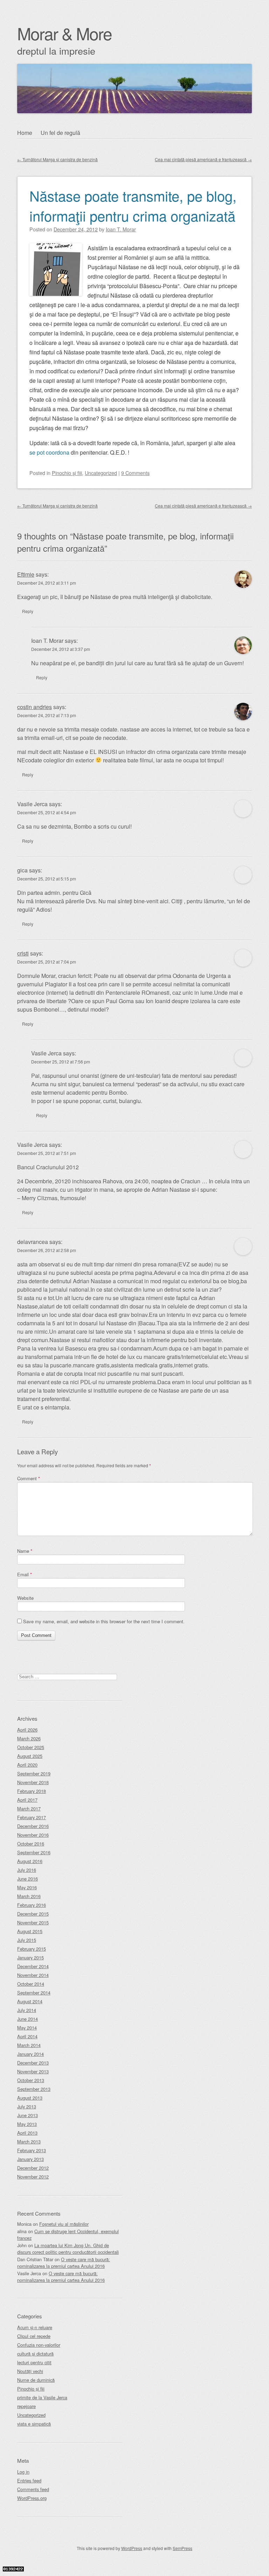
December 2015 (33, 1914)
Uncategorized (101, 473)
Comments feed (33, 2489)
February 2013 (32, 2150)
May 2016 (27, 1887)
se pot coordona (49, 452)
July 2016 (27, 1870)
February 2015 (32, 1949)
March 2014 (29, 2045)
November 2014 (33, 1975)
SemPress (182, 2548)
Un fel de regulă (60, 133)
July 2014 (27, 2010)
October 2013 (31, 2080)
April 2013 (27, 2133)
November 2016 (33, 1835)
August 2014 (30, 2001)
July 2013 (27, 2106)
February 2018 (32, 1791)
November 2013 (33, 2071)
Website (25, 1598)
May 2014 (27, 2028)
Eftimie (26, 574)
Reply (28, 611)
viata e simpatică (34, 2424)
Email (25, 1574)
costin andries (35, 707)
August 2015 (30, 1931)
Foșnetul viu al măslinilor (64, 2224)
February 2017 (32, 1817)
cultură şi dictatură (35, 2354)
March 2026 (29, 1738)
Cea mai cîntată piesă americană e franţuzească (203, 159)
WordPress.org (32, 2498)
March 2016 (29, 1896)
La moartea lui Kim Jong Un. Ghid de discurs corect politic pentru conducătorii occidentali (68, 2249)
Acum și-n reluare (35, 2327)
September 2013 (34, 2089)
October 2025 (31, 1747)
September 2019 (34, 1773)
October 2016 (31, 1844)
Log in (23, 2472)
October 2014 (31, 1984)
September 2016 (34, 1852)
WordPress (132, 2548)
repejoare (26, 2406)
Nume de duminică (36, 2380)
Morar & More (64, 33)
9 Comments (135, 473)
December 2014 (33, 1966)
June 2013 (27, 2115)
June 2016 (27, 1879)
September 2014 (34, 1993)
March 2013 (29, 2142)
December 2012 (33, 2168)
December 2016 (33, 1826)
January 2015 (30, 1958)
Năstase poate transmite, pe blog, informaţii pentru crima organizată (133, 205)
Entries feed (29, 2480)
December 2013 (33, 2063)
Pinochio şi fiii (67, 473)
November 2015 (33, 1922)
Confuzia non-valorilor (39, 2345)
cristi (23, 953)
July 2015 (27, 1940)
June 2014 (27, 2019)
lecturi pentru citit (34, 2362)
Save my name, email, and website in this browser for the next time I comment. (104, 1621)
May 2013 (27, 2124)
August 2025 (30, 1756)
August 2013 (30, 2098)
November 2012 (33, 2177)
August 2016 (30, 1861)
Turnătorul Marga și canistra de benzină (57, 159)
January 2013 (30, 2159)
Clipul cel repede (34, 2336)
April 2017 (27, 1800)
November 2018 (33, 1782)
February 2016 (32, 1905)
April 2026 (27, 1730)
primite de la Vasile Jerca (42, 2397)
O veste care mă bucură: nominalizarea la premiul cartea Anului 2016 (64, 2263)
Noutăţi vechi (30, 2371)
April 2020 (27, 1765)
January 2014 (30, 2054)
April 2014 (27, 2036)
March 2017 (29, 1809)
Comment (29, 1478)
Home (25, 133)
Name (25, 1551)
